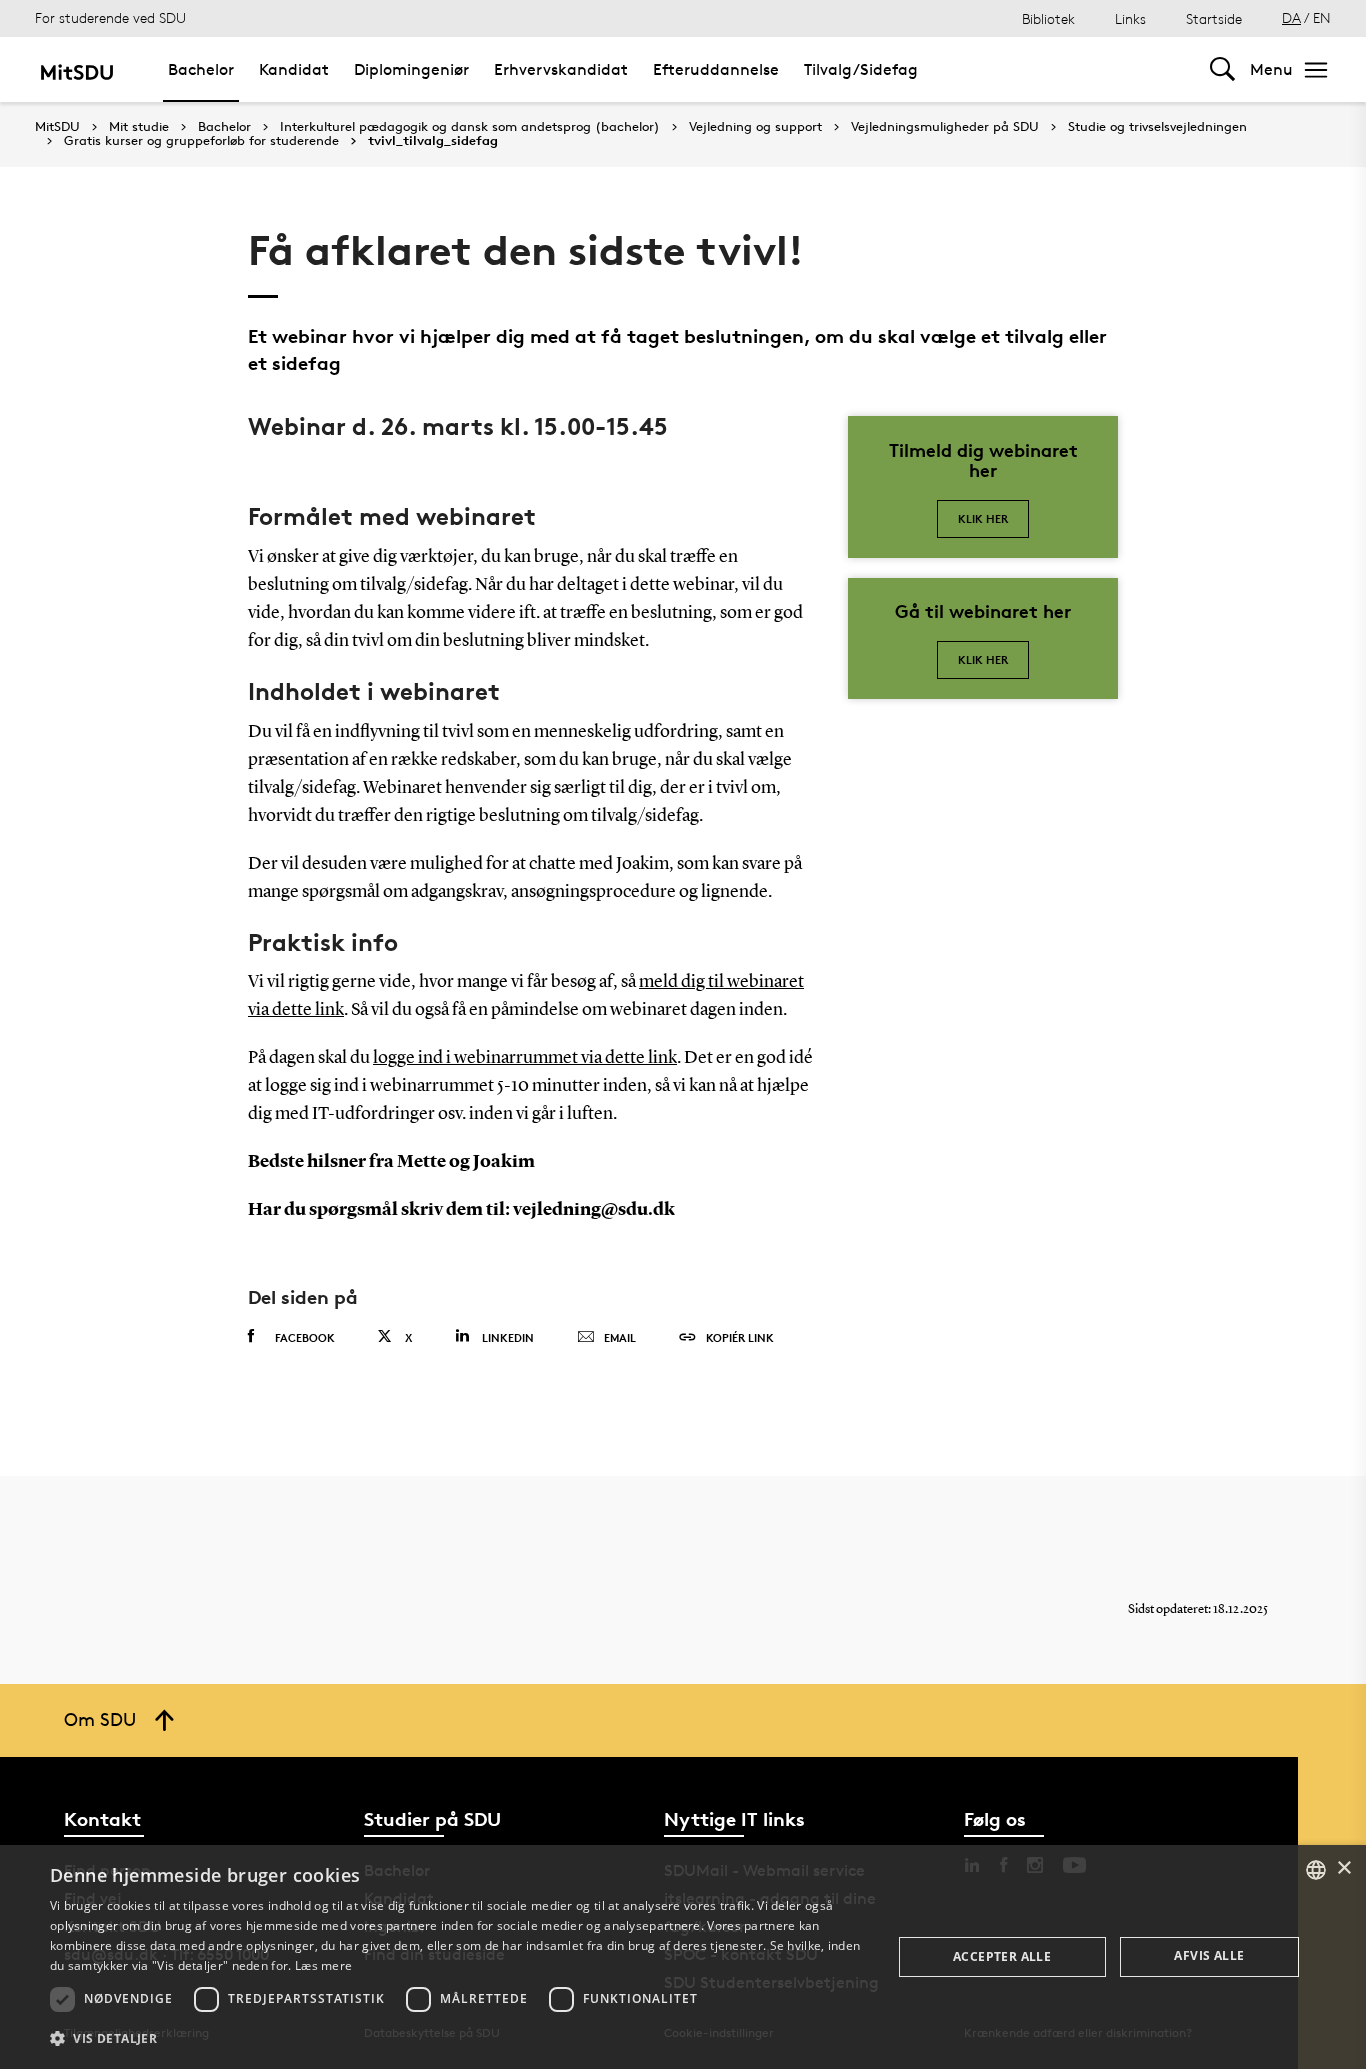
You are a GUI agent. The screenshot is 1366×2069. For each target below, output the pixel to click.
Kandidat (294, 69)
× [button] (1343, 1868)
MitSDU (57, 126)
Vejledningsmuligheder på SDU (945, 127)
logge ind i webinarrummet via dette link (525, 1058)
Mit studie (139, 127)
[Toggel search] (1222, 69)
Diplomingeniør (411, 69)
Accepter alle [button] (1002, 1956)
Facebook (305, 1337)
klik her (983, 659)
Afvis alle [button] (1209, 1955)
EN (1322, 17)
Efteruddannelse (716, 69)
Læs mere (323, 1965)
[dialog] (683, 1957)
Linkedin (508, 1337)
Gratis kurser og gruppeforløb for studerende (201, 141)
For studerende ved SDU (110, 17)
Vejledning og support (755, 127)
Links (1130, 18)
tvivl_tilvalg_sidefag (433, 141)
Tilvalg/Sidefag (861, 69)
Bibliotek (1048, 18)
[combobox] (1316, 1870)
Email (620, 1337)
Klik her (983, 518)
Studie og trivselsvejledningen (1157, 127)
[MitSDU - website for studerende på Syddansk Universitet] (76, 69)
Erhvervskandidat (561, 69)
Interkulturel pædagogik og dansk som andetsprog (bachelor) (470, 127)
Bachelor (201, 69)
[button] (458, 2039)
